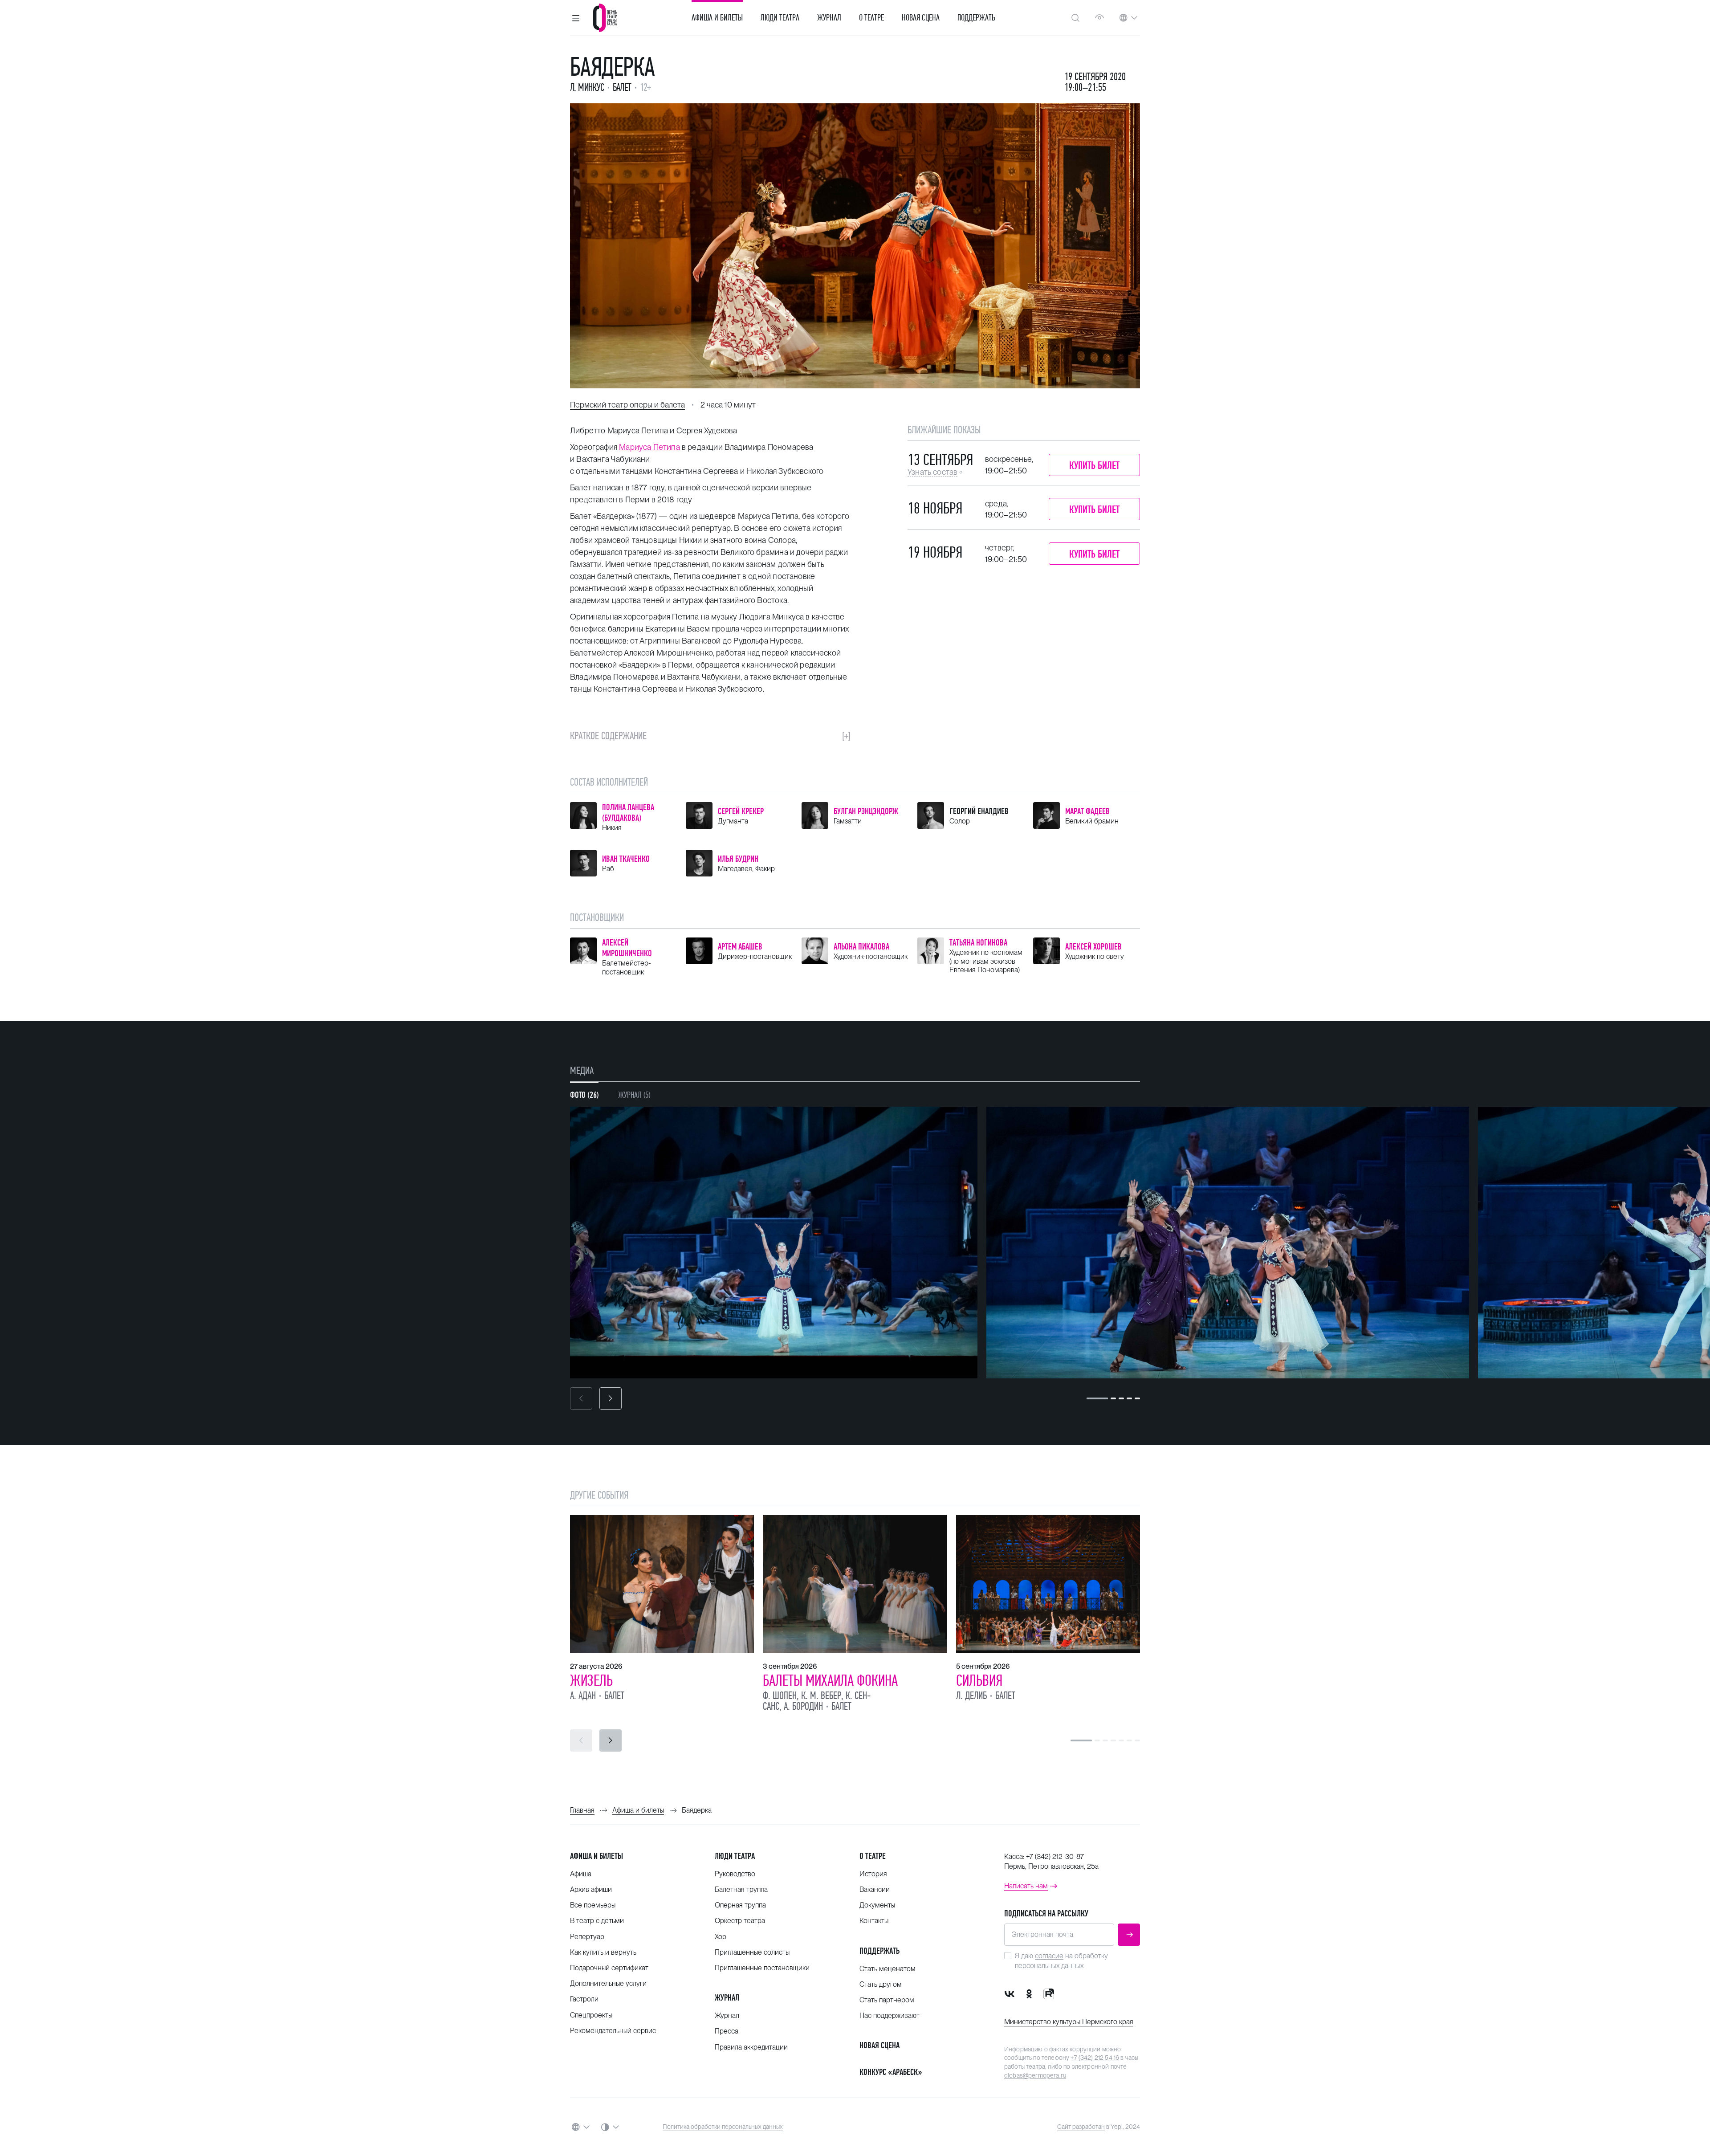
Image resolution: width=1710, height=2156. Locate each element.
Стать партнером (887, 2000)
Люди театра (780, 18)
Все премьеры (593, 1905)
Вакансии (875, 1889)
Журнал (829, 18)
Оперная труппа (740, 1905)
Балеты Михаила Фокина (830, 1680)
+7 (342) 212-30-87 (1055, 1856)
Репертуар (587, 1937)
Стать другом (881, 1984)
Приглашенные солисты (752, 1952)
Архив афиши (591, 1889)
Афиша (581, 1874)
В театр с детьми (597, 1921)
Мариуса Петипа (649, 447)
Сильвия (979, 1680)
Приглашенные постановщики (762, 1968)
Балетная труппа (741, 1889)
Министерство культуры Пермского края (1069, 2022)
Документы (877, 1905)
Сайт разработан (1081, 2127)
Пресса (727, 2031)
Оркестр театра (740, 1921)
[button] (576, 18)
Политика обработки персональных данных (723, 2127)
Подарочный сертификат (609, 1968)
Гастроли (584, 1999)
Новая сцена (921, 18)
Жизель (591, 1680)
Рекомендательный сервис (613, 2031)
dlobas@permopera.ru (1035, 2075)
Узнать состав (932, 472)
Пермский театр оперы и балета (627, 405)
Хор (721, 1937)
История (873, 1874)
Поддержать (976, 18)
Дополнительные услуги (608, 1983)
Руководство (735, 1874)
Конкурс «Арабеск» (891, 2072)
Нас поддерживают (890, 2015)
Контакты (874, 1921)
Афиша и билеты (717, 18)
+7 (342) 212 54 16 (1095, 2058)
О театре (871, 18)
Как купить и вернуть (603, 1952)
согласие (1049, 1956)
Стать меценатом (888, 1969)
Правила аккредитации (751, 2047)
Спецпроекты (591, 2015)
